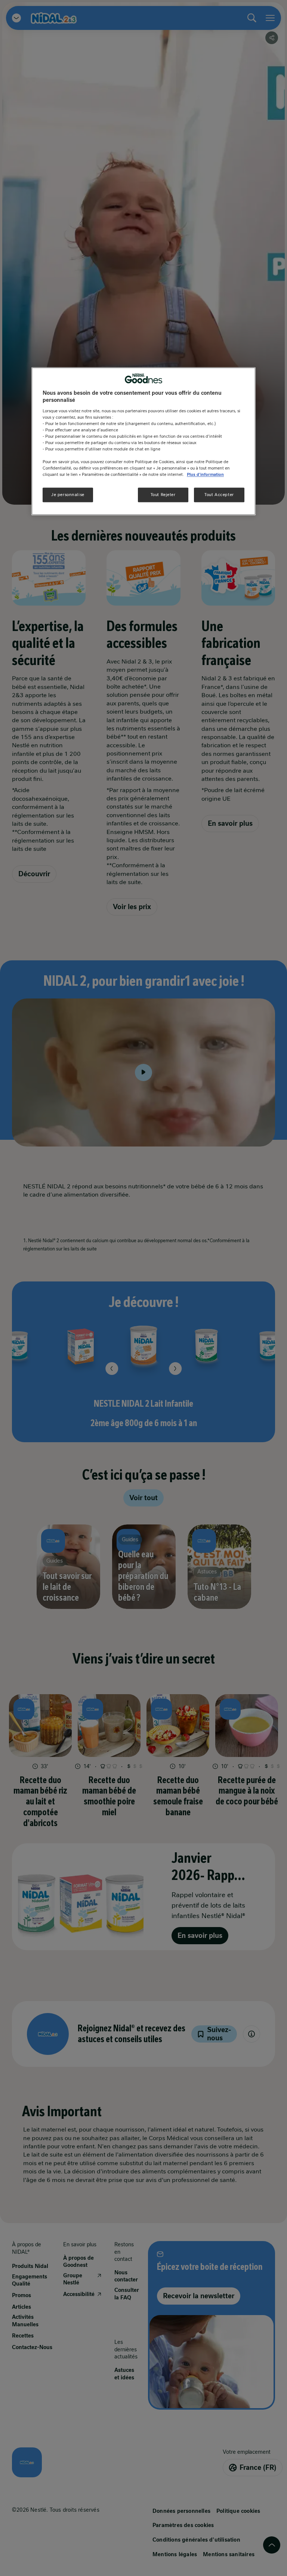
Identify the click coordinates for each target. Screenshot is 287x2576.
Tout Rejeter (163, 495)
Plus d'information (205, 475)
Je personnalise (68, 495)
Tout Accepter (219, 495)
